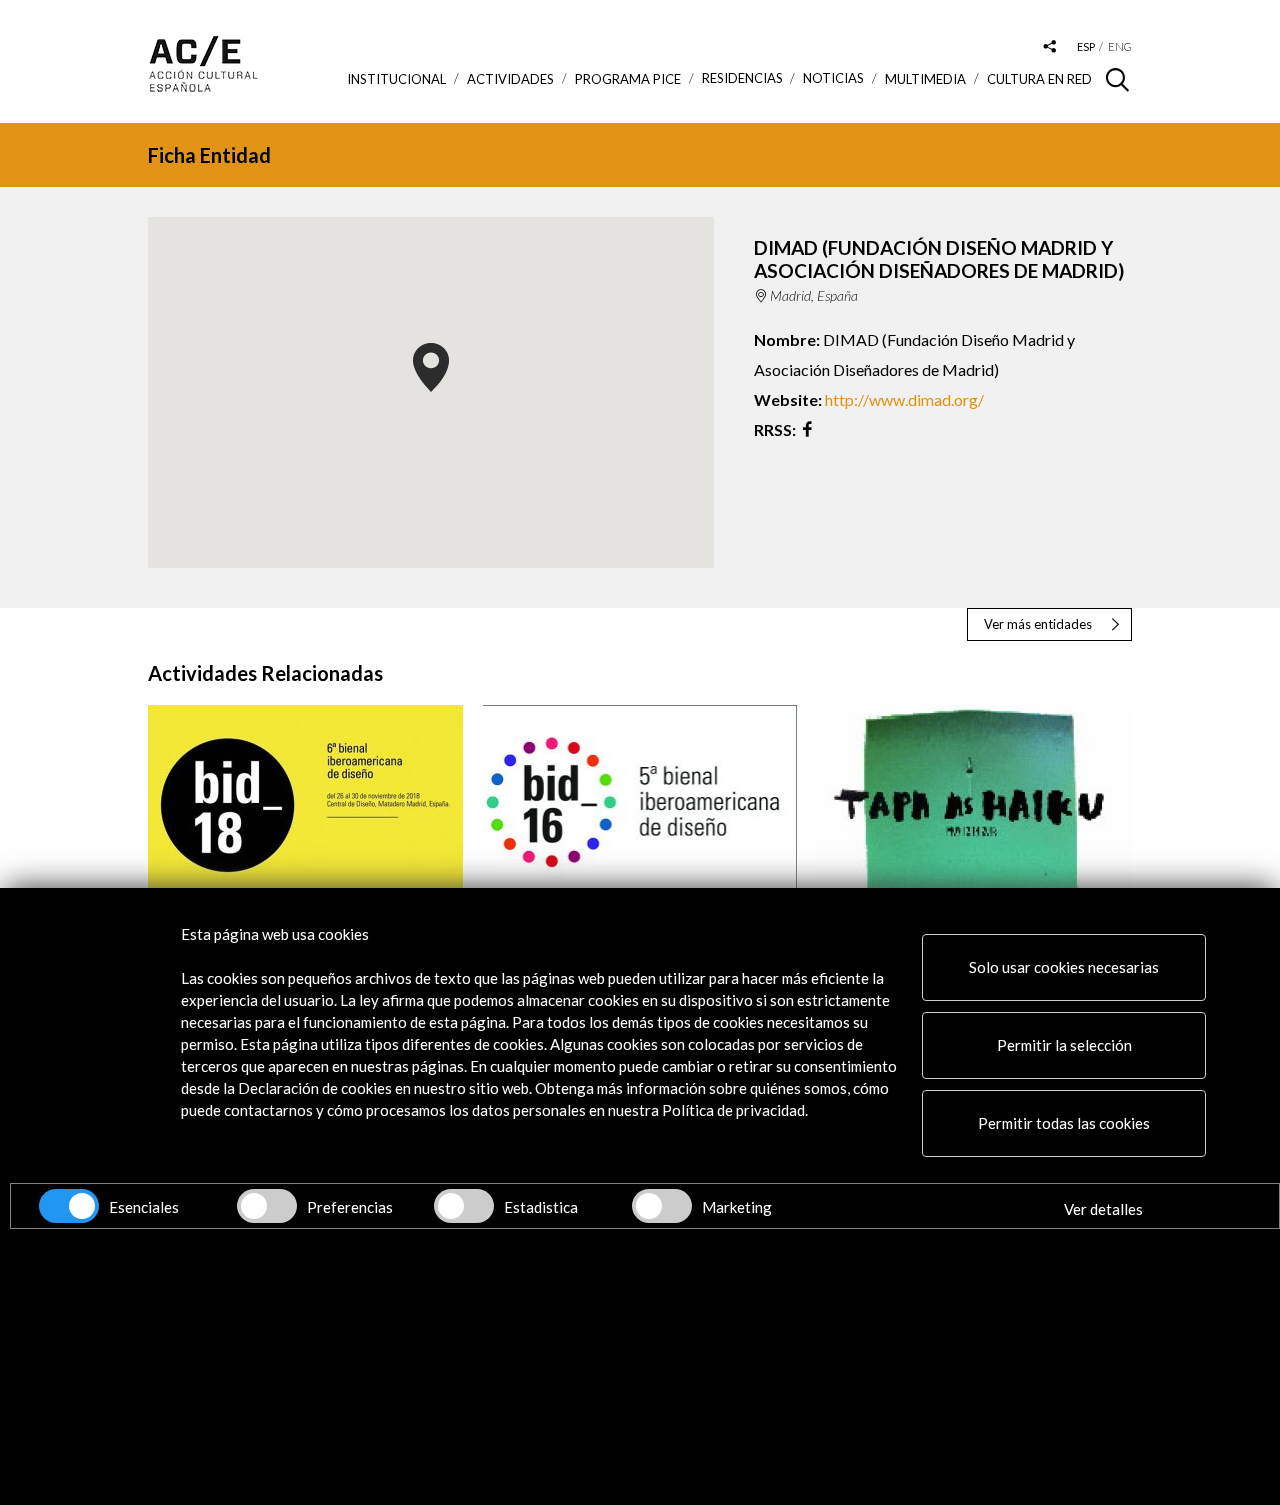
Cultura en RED (1039, 79)
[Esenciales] (69, 1206)
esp (1086, 46)
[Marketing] (662, 1206)
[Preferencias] (267, 1206)
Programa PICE (628, 79)
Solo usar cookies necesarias (1064, 967)
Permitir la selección (1064, 1045)
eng (1120, 46)
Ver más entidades (1038, 624)
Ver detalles (1103, 1209)
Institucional (396, 79)
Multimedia (925, 79)
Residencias (742, 78)
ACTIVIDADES (510, 79)
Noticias (833, 78)
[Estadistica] (464, 1206)
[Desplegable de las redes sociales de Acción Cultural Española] (1050, 47)
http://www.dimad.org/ (904, 399)
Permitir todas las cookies (1064, 1123)
